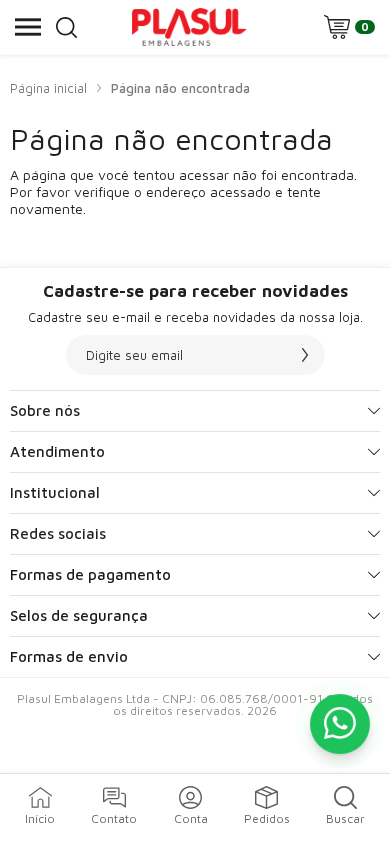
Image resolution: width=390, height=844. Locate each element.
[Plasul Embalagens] (189, 27)
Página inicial (48, 88)
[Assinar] (305, 355)
